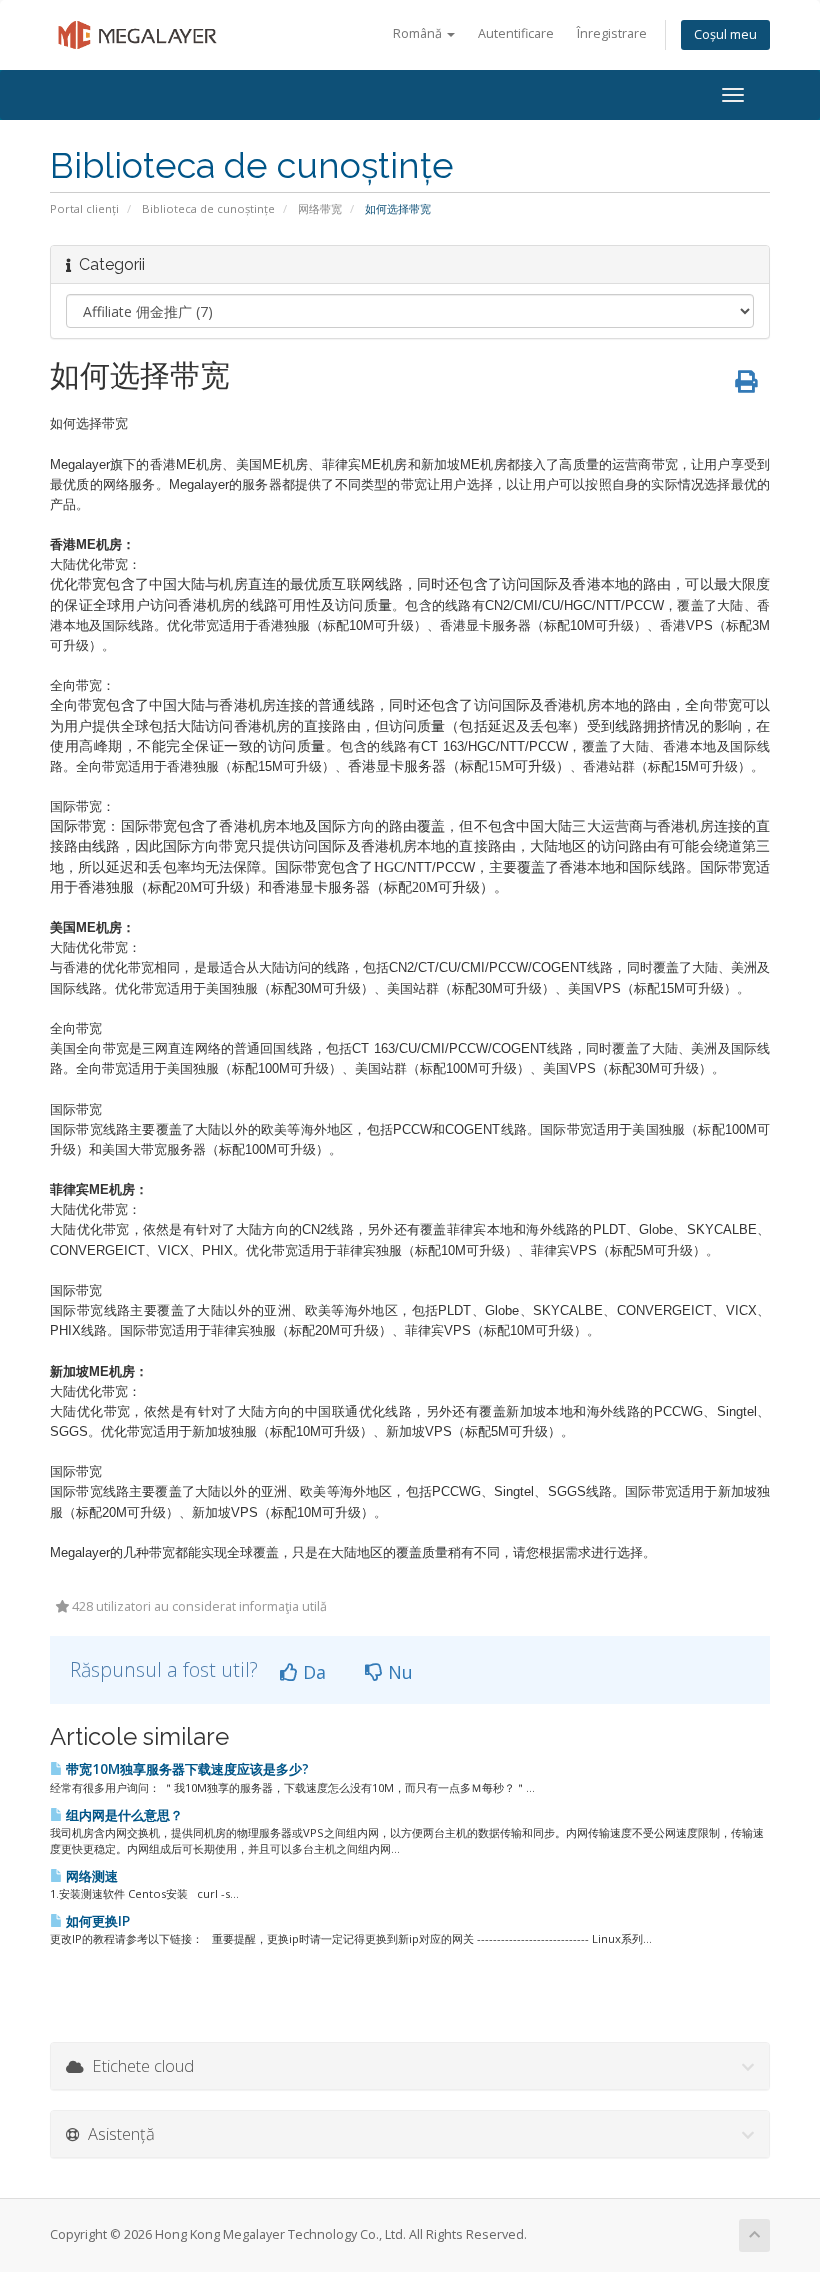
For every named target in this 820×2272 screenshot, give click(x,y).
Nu (398, 1672)
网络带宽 (320, 208)
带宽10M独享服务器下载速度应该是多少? (186, 1769)
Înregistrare (612, 33)
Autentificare (516, 33)
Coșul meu (725, 34)
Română (419, 33)
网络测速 (90, 1876)
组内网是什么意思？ (123, 1815)
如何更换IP (96, 1921)
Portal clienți (84, 208)
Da (312, 1672)
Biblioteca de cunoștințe (208, 208)
